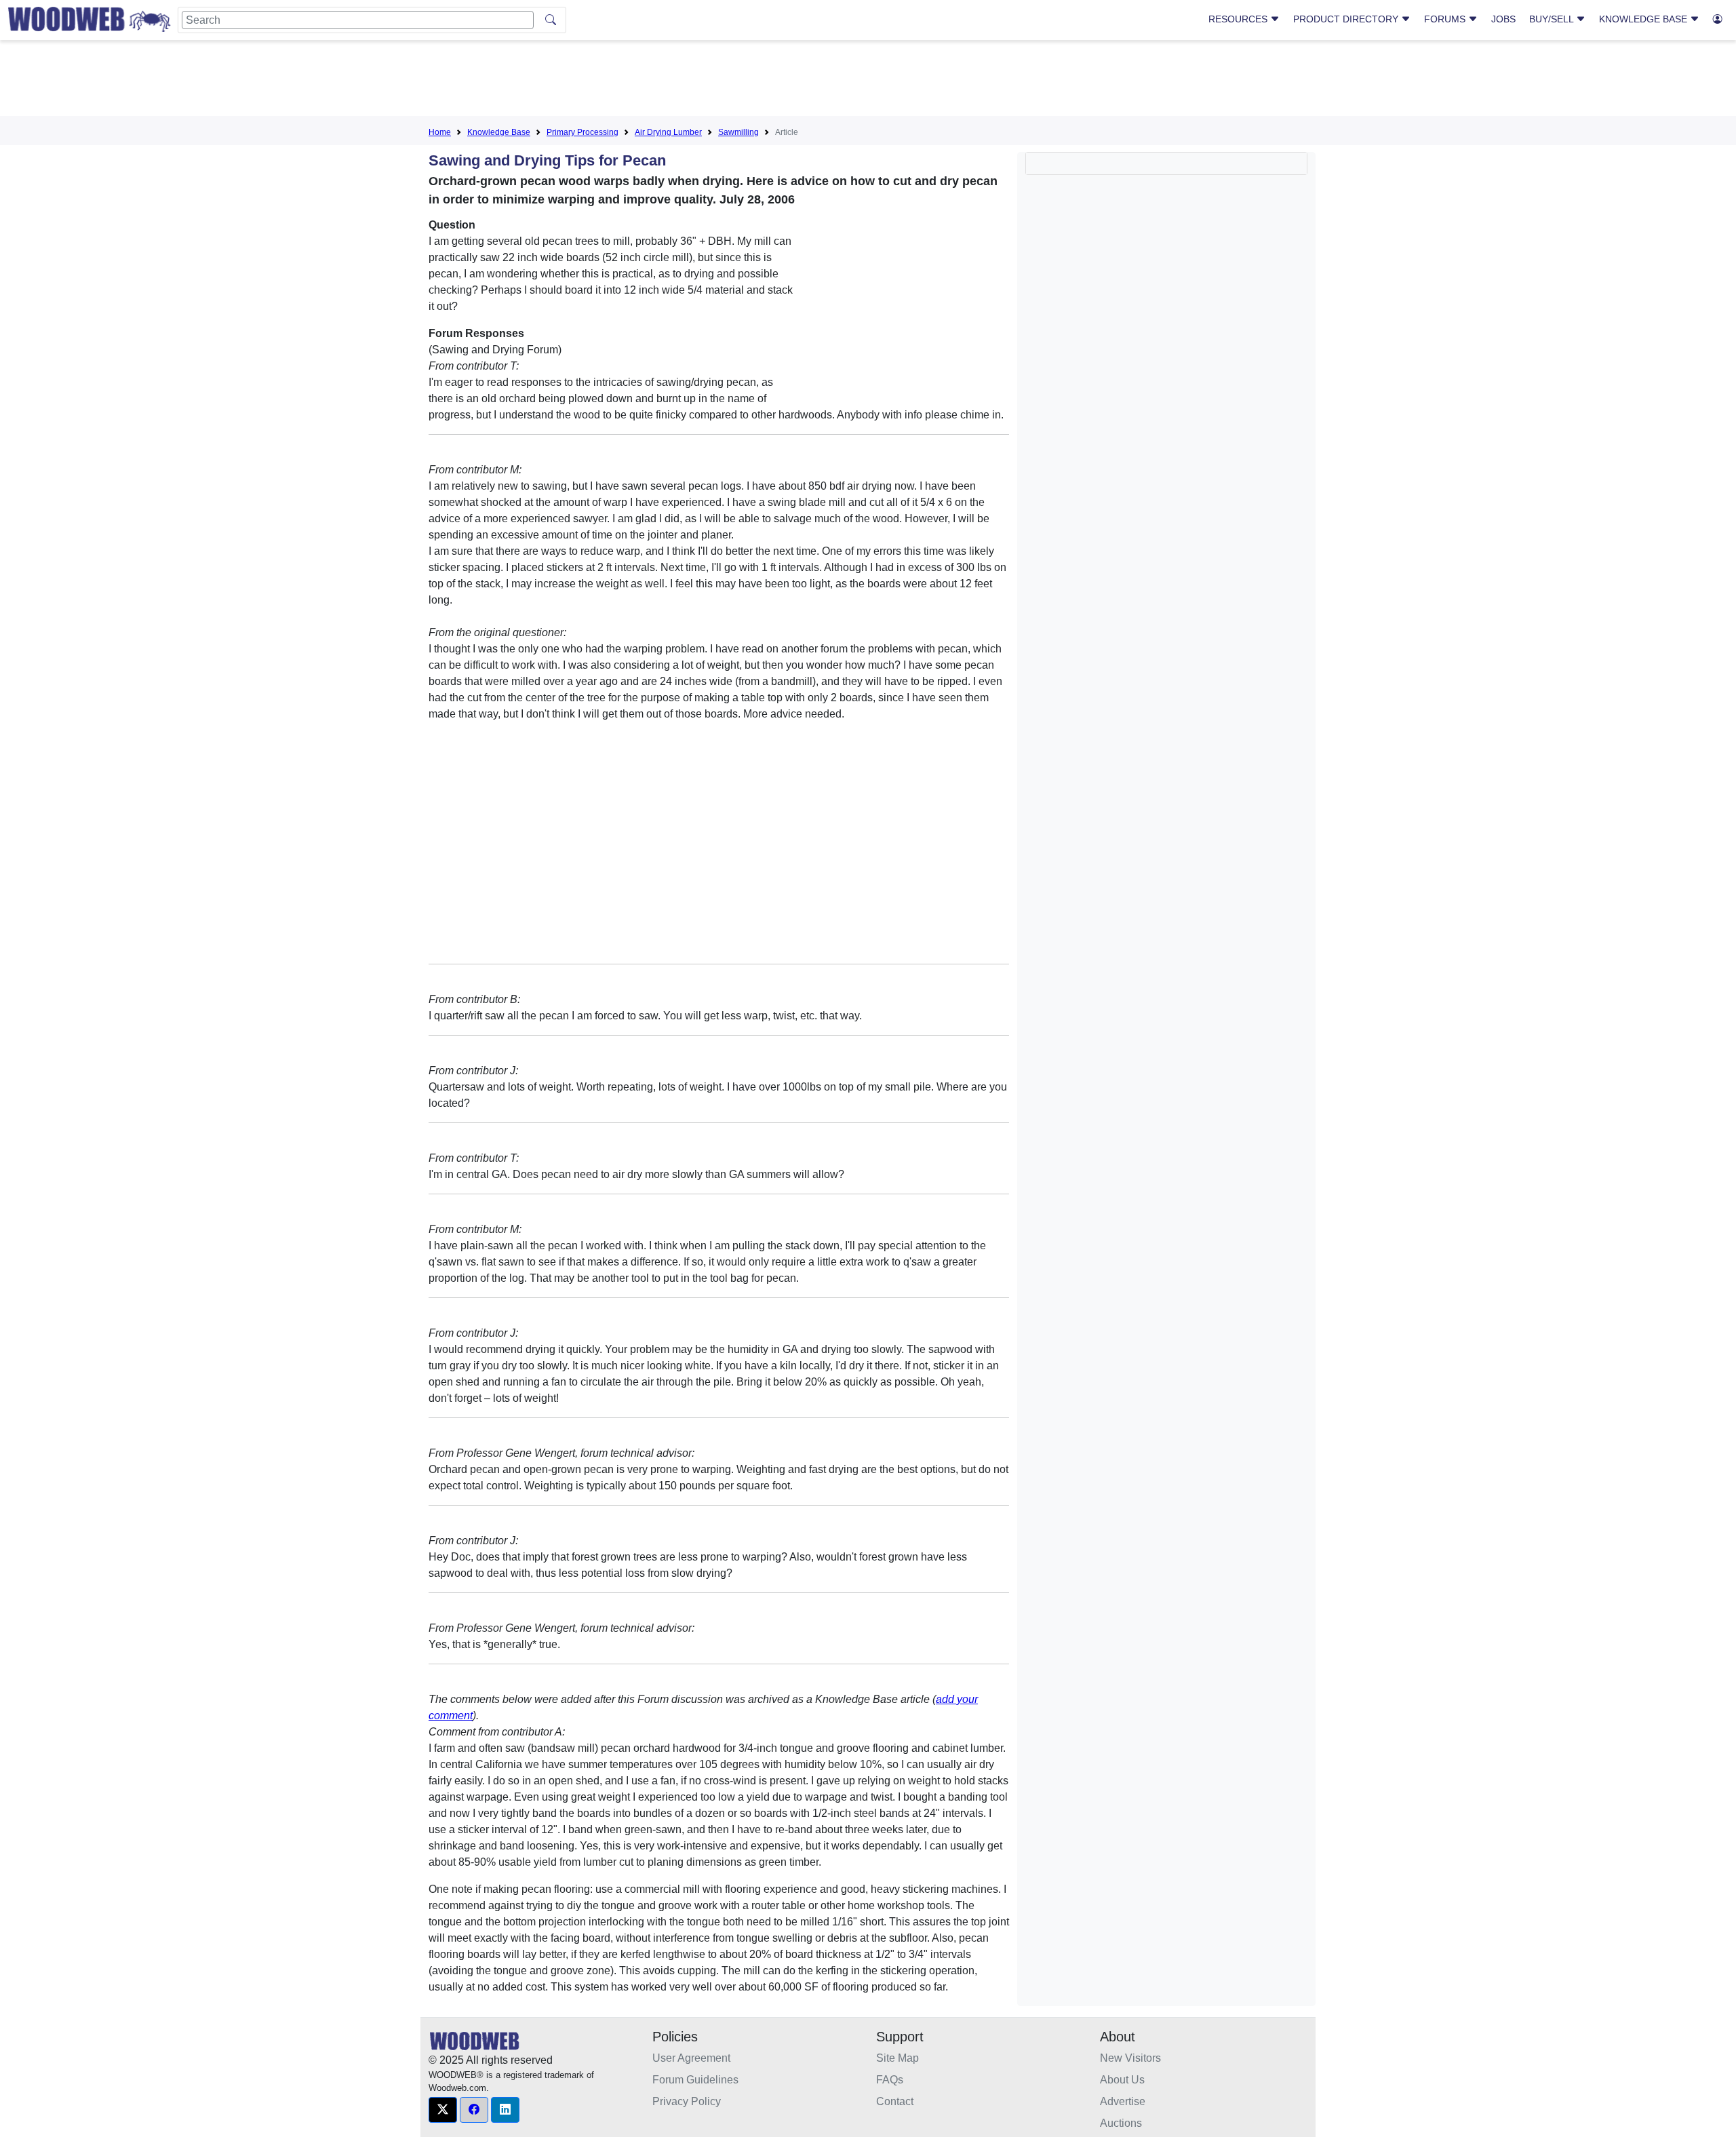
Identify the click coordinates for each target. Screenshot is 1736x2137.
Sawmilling (738, 132)
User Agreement (691, 2058)
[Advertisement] (868, 81)
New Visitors (1130, 2058)
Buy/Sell (1553, 19)
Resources (1239, 19)
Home (440, 132)
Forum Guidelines (695, 2080)
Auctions (1121, 2123)
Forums (1446, 19)
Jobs (1503, 19)
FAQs (890, 2080)
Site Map (897, 2058)
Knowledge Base (1644, 19)
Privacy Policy (687, 2101)
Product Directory (1347, 19)
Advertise (1123, 2101)
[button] (443, 2110)
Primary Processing (583, 132)
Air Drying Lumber (668, 132)
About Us (1122, 2080)
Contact (895, 2101)
